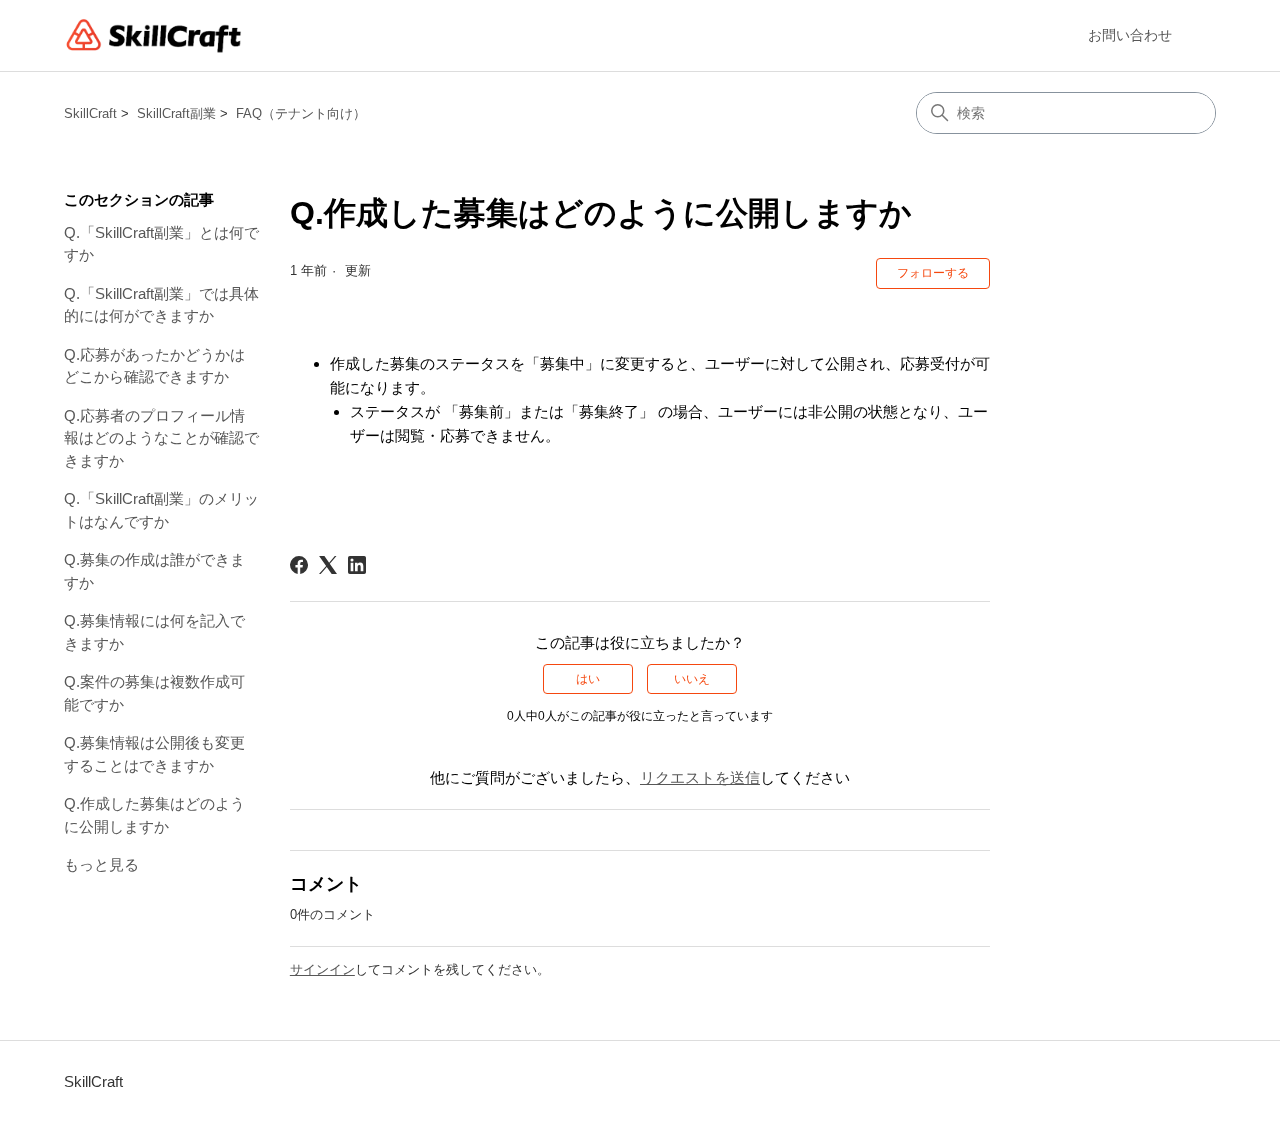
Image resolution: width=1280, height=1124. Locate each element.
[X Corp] (328, 565)
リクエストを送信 (700, 777)
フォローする (933, 273)
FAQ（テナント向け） (301, 113)
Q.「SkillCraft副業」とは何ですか (161, 244)
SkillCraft (90, 113)
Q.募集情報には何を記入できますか (154, 632)
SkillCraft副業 (176, 113)
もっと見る (101, 864)
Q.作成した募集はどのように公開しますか (154, 815)
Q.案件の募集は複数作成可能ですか (154, 693)
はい (588, 679)
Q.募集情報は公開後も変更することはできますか (154, 754)
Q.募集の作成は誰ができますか (154, 571)
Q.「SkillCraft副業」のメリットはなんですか (161, 510)
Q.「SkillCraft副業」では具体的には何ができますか (161, 305)
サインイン (322, 969)
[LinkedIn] (357, 565)
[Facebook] (299, 565)
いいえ (692, 679)
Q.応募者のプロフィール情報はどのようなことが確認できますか (161, 438)
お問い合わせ (1130, 35)
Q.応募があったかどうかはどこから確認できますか (154, 366)
